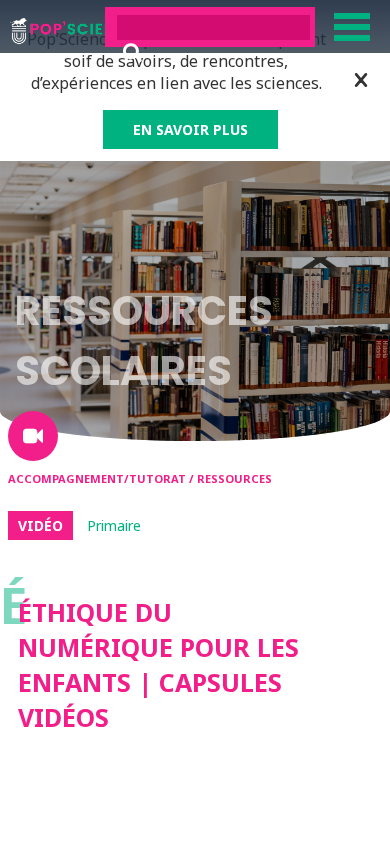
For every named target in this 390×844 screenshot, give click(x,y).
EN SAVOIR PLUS (190, 129)
